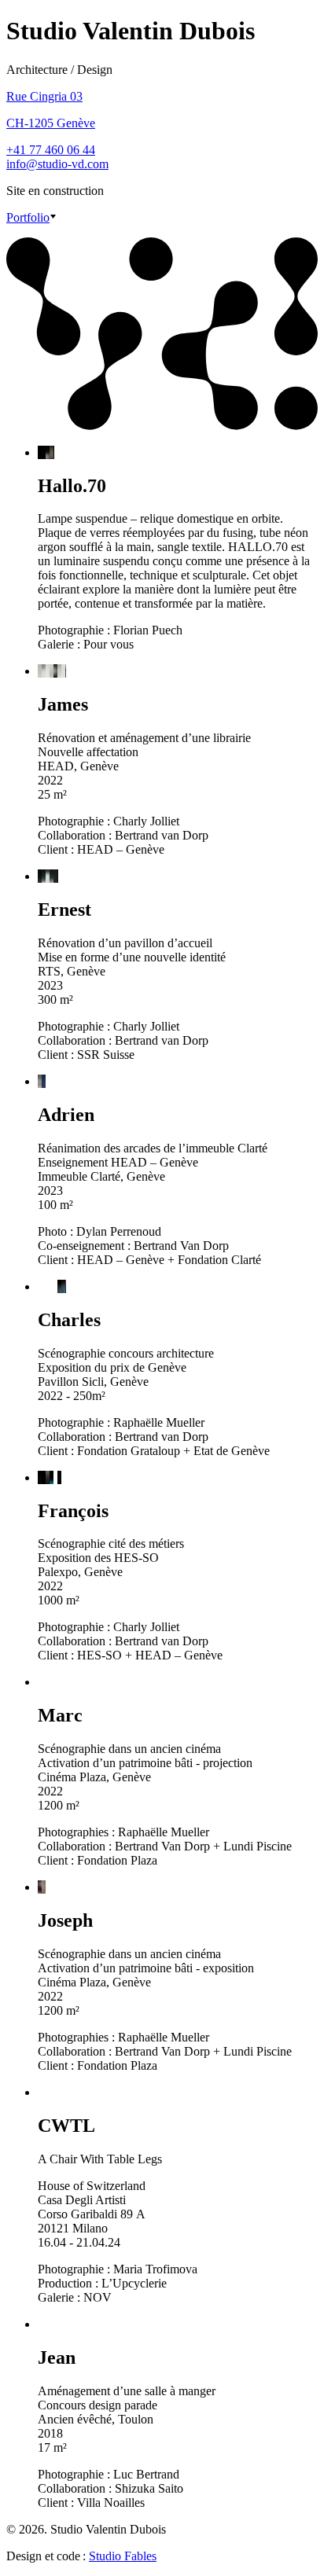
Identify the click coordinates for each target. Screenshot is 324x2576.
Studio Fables (123, 2556)
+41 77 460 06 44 (51, 150)
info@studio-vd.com (57, 164)
